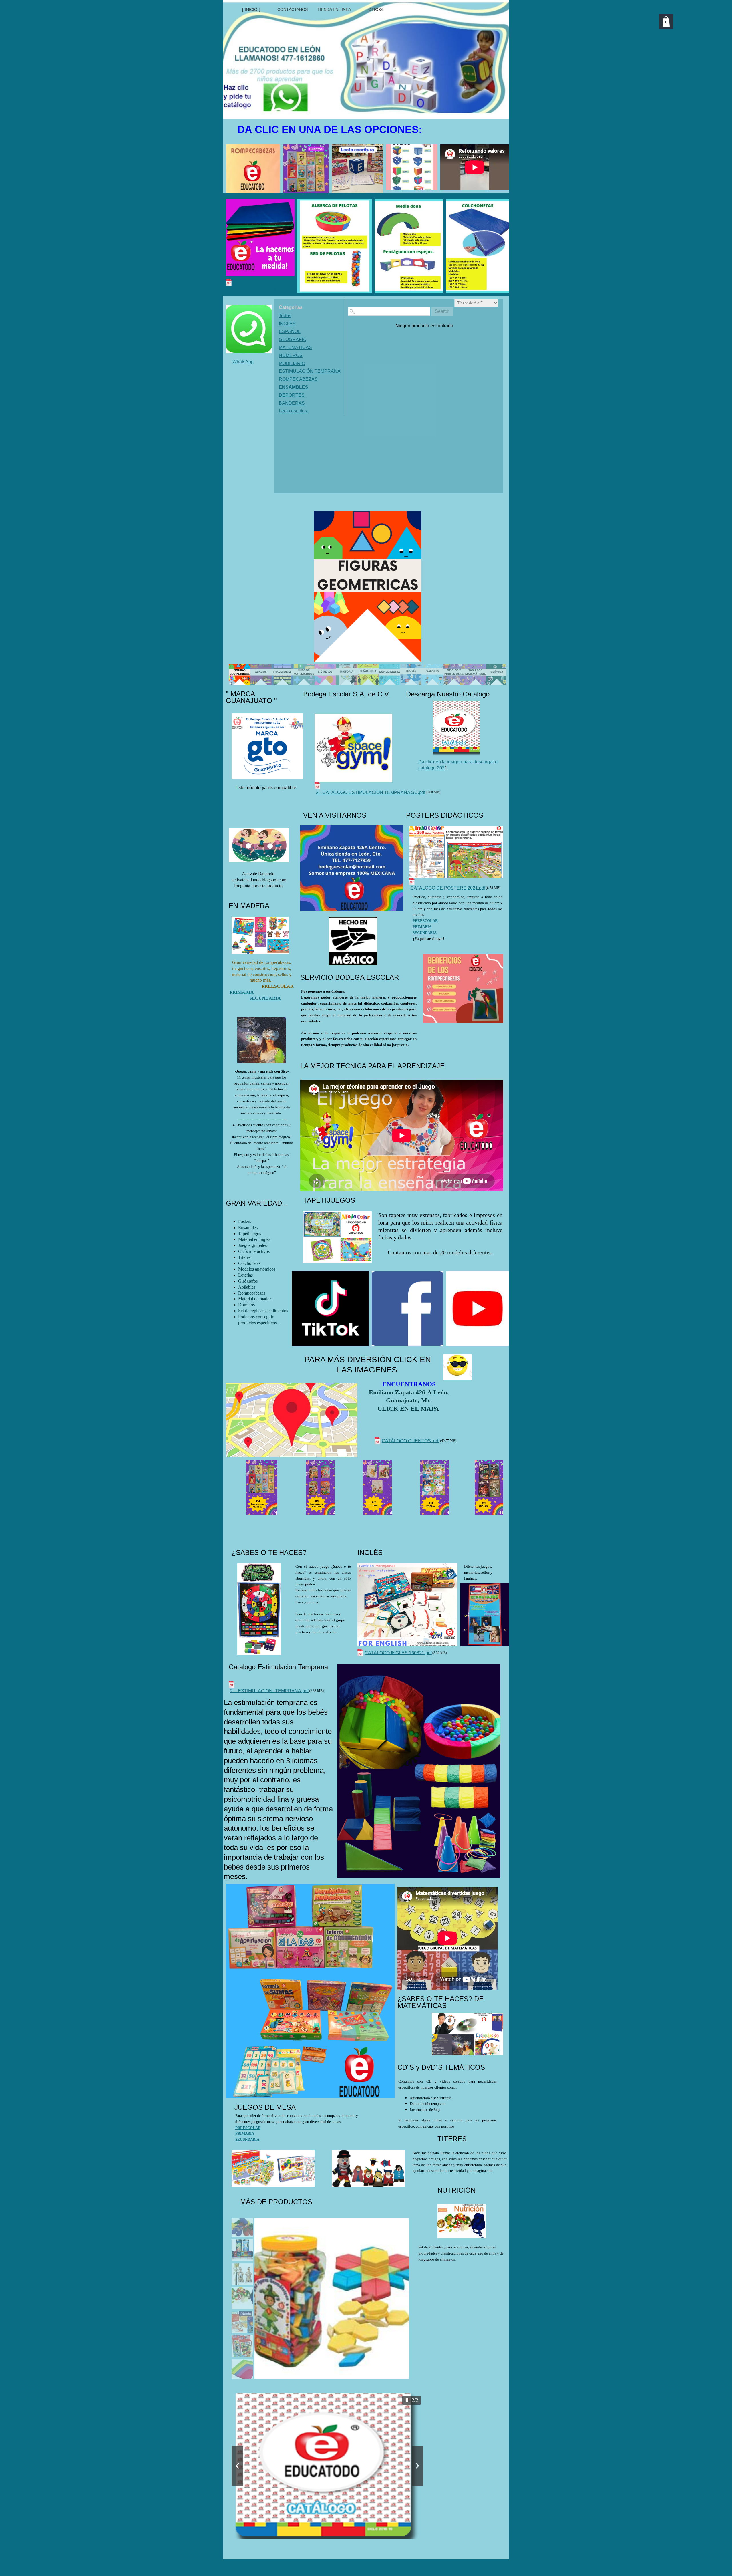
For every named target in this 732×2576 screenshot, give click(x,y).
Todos (285, 316)
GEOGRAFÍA (292, 339)
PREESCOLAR (248, 2128)
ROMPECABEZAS (298, 379)
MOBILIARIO (292, 363)
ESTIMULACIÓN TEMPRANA (310, 371)
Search (442, 311)
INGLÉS (287, 324)
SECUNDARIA (425, 933)
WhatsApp (243, 362)
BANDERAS (292, 403)
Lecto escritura (294, 411)
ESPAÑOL (290, 331)
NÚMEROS (291, 355)
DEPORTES (292, 395)
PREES (419, 921)
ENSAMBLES (294, 387)
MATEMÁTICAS (295, 347)
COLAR (431, 921)
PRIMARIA (422, 927)
